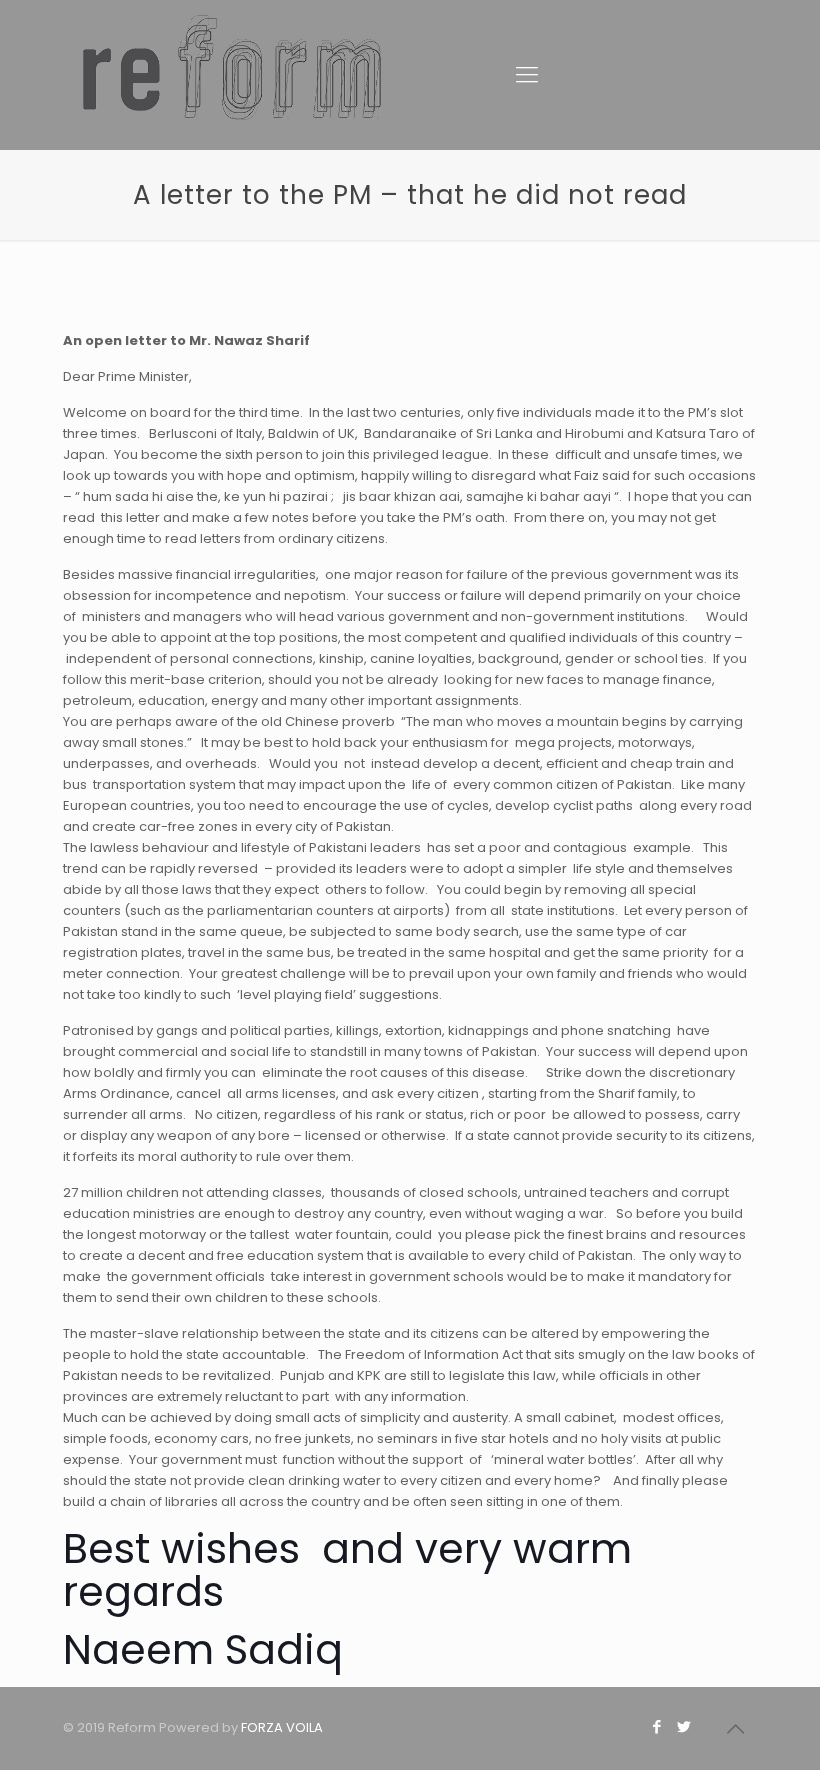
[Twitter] (684, 1726)
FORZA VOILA (282, 1727)
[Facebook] (657, 1726)
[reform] (232, 45)
